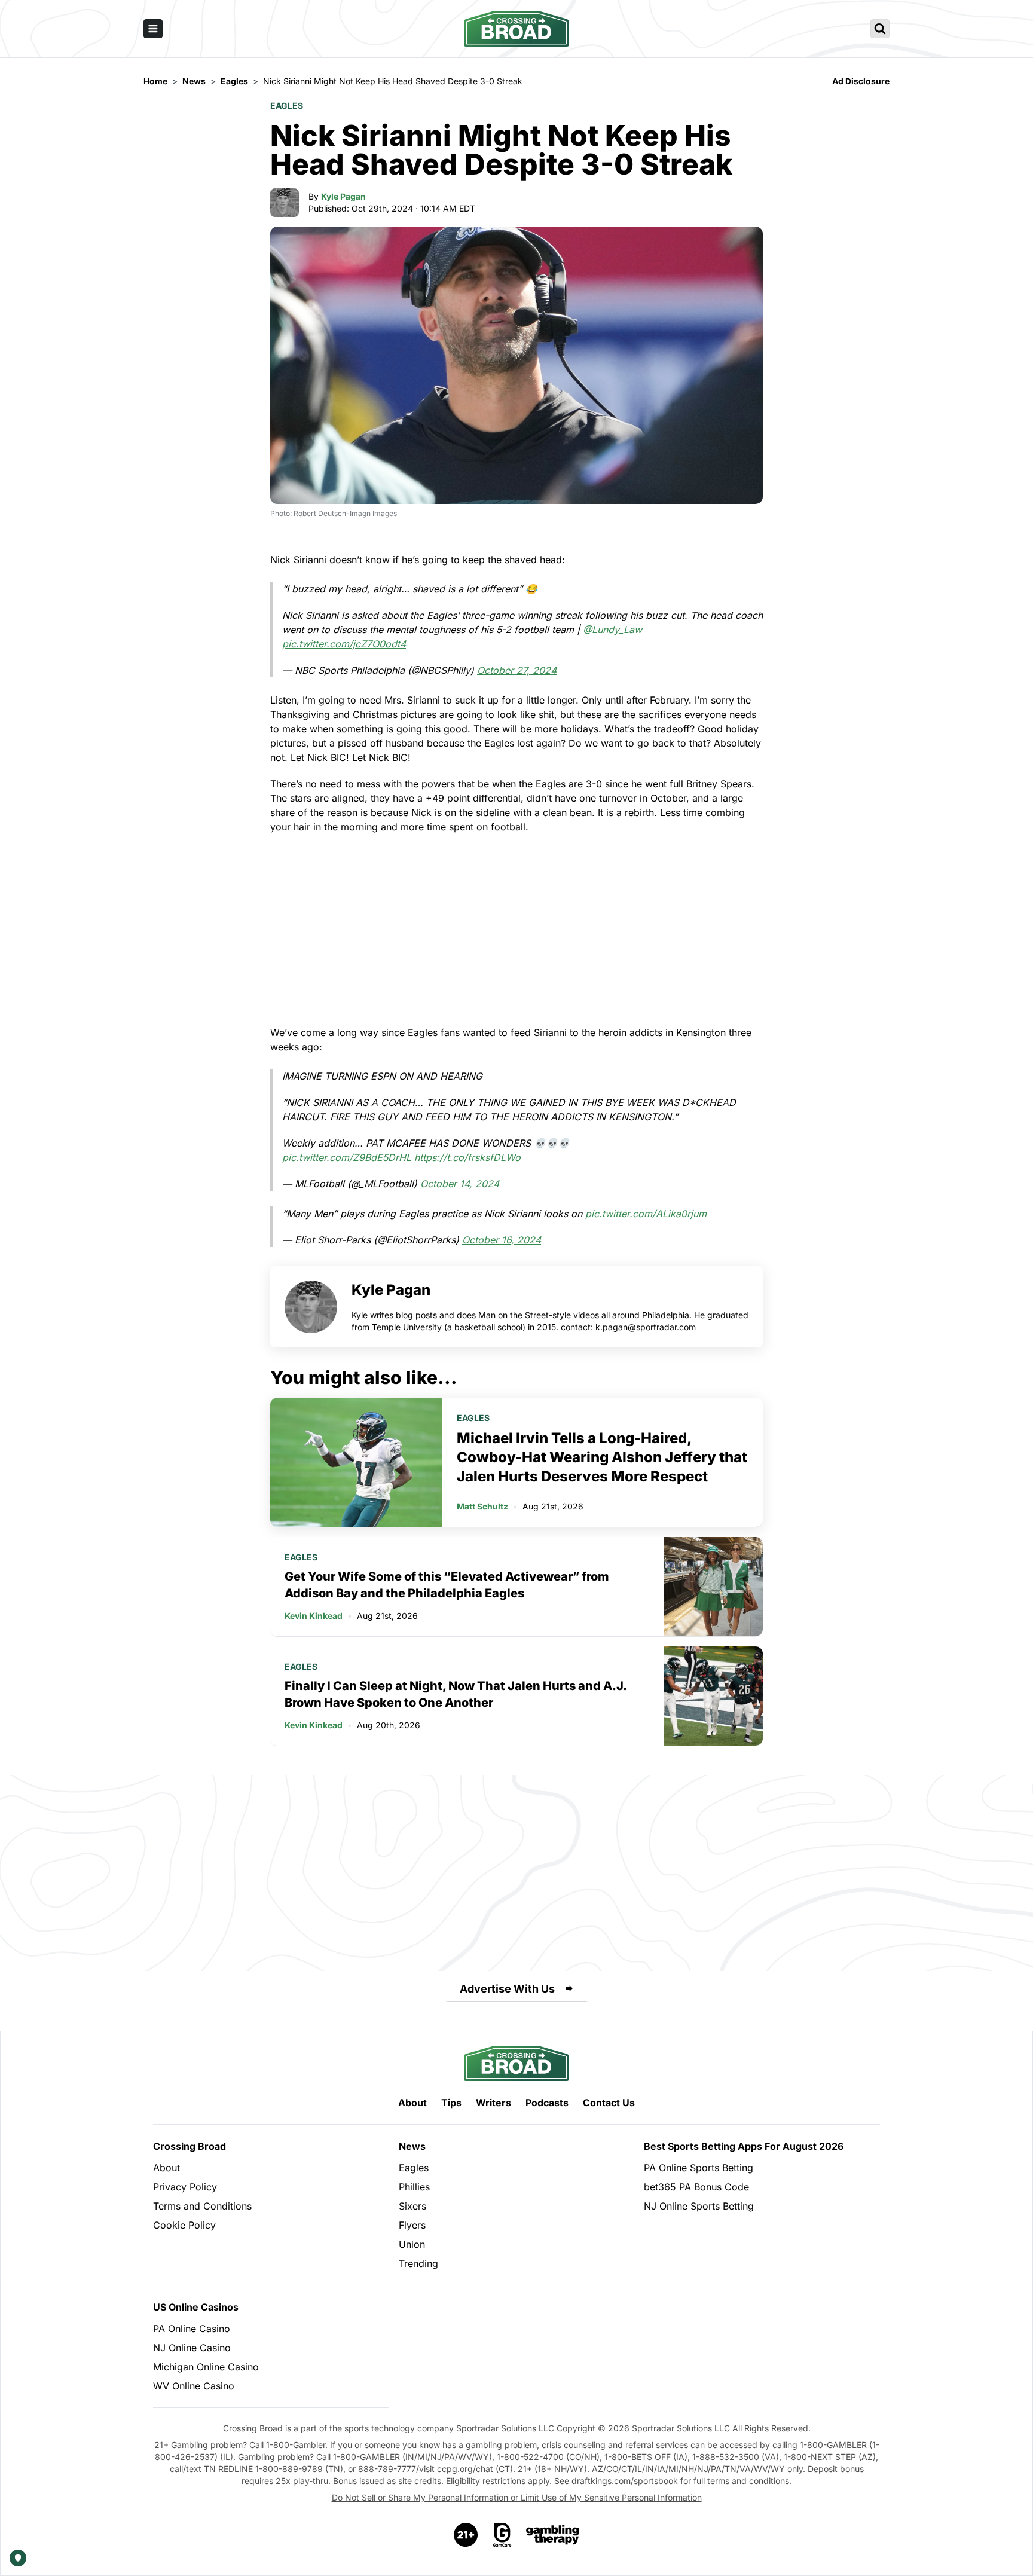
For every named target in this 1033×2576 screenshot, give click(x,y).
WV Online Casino (194, 2386)
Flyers (412, 2225)
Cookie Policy (184, 2225)
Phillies (414, 2187)
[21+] (466, 2535)
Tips (451, 2103)
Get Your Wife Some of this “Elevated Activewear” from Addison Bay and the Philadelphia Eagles (447, 1585)
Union (412, 2244)
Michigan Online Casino (206, 2367)
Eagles (287, 106)
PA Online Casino (192, 2329)
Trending (418, 2263)
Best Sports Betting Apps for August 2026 (744, 2146)
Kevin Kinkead (314, 1616)
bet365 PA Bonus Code (696, 2187)
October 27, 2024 (517, 670)
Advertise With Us (507, 1989)
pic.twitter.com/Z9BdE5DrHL (347, 1157)
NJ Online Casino (192, 2348)
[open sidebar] (153, 29)
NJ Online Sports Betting (699, 2206)
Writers (493, 2103)
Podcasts (547, 2103)
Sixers (412, 2206)
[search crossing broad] (880, 29)
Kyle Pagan (343, 196)
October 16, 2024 (502, 1240)
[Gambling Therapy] (553, 2535)
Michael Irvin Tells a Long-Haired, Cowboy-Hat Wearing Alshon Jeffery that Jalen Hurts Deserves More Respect (602, 1457)
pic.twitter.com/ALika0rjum (646, 1214)
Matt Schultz (482, 1506)
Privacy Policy (185, 2187)
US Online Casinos (196, 2307)
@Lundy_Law (612, 630)
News (412, 2146)
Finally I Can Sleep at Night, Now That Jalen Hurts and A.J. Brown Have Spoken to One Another (456, 1694)
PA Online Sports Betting (699, 2168)
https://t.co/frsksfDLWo (467, 1157)
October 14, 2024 (460, 1184)
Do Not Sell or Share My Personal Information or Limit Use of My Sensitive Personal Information (517, 2497)
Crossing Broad (190, 2146)
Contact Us (609, 2103)
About (412, 2103)
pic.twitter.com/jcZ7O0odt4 (344, 644)
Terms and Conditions (202, 2206)
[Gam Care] (502, 2535)
